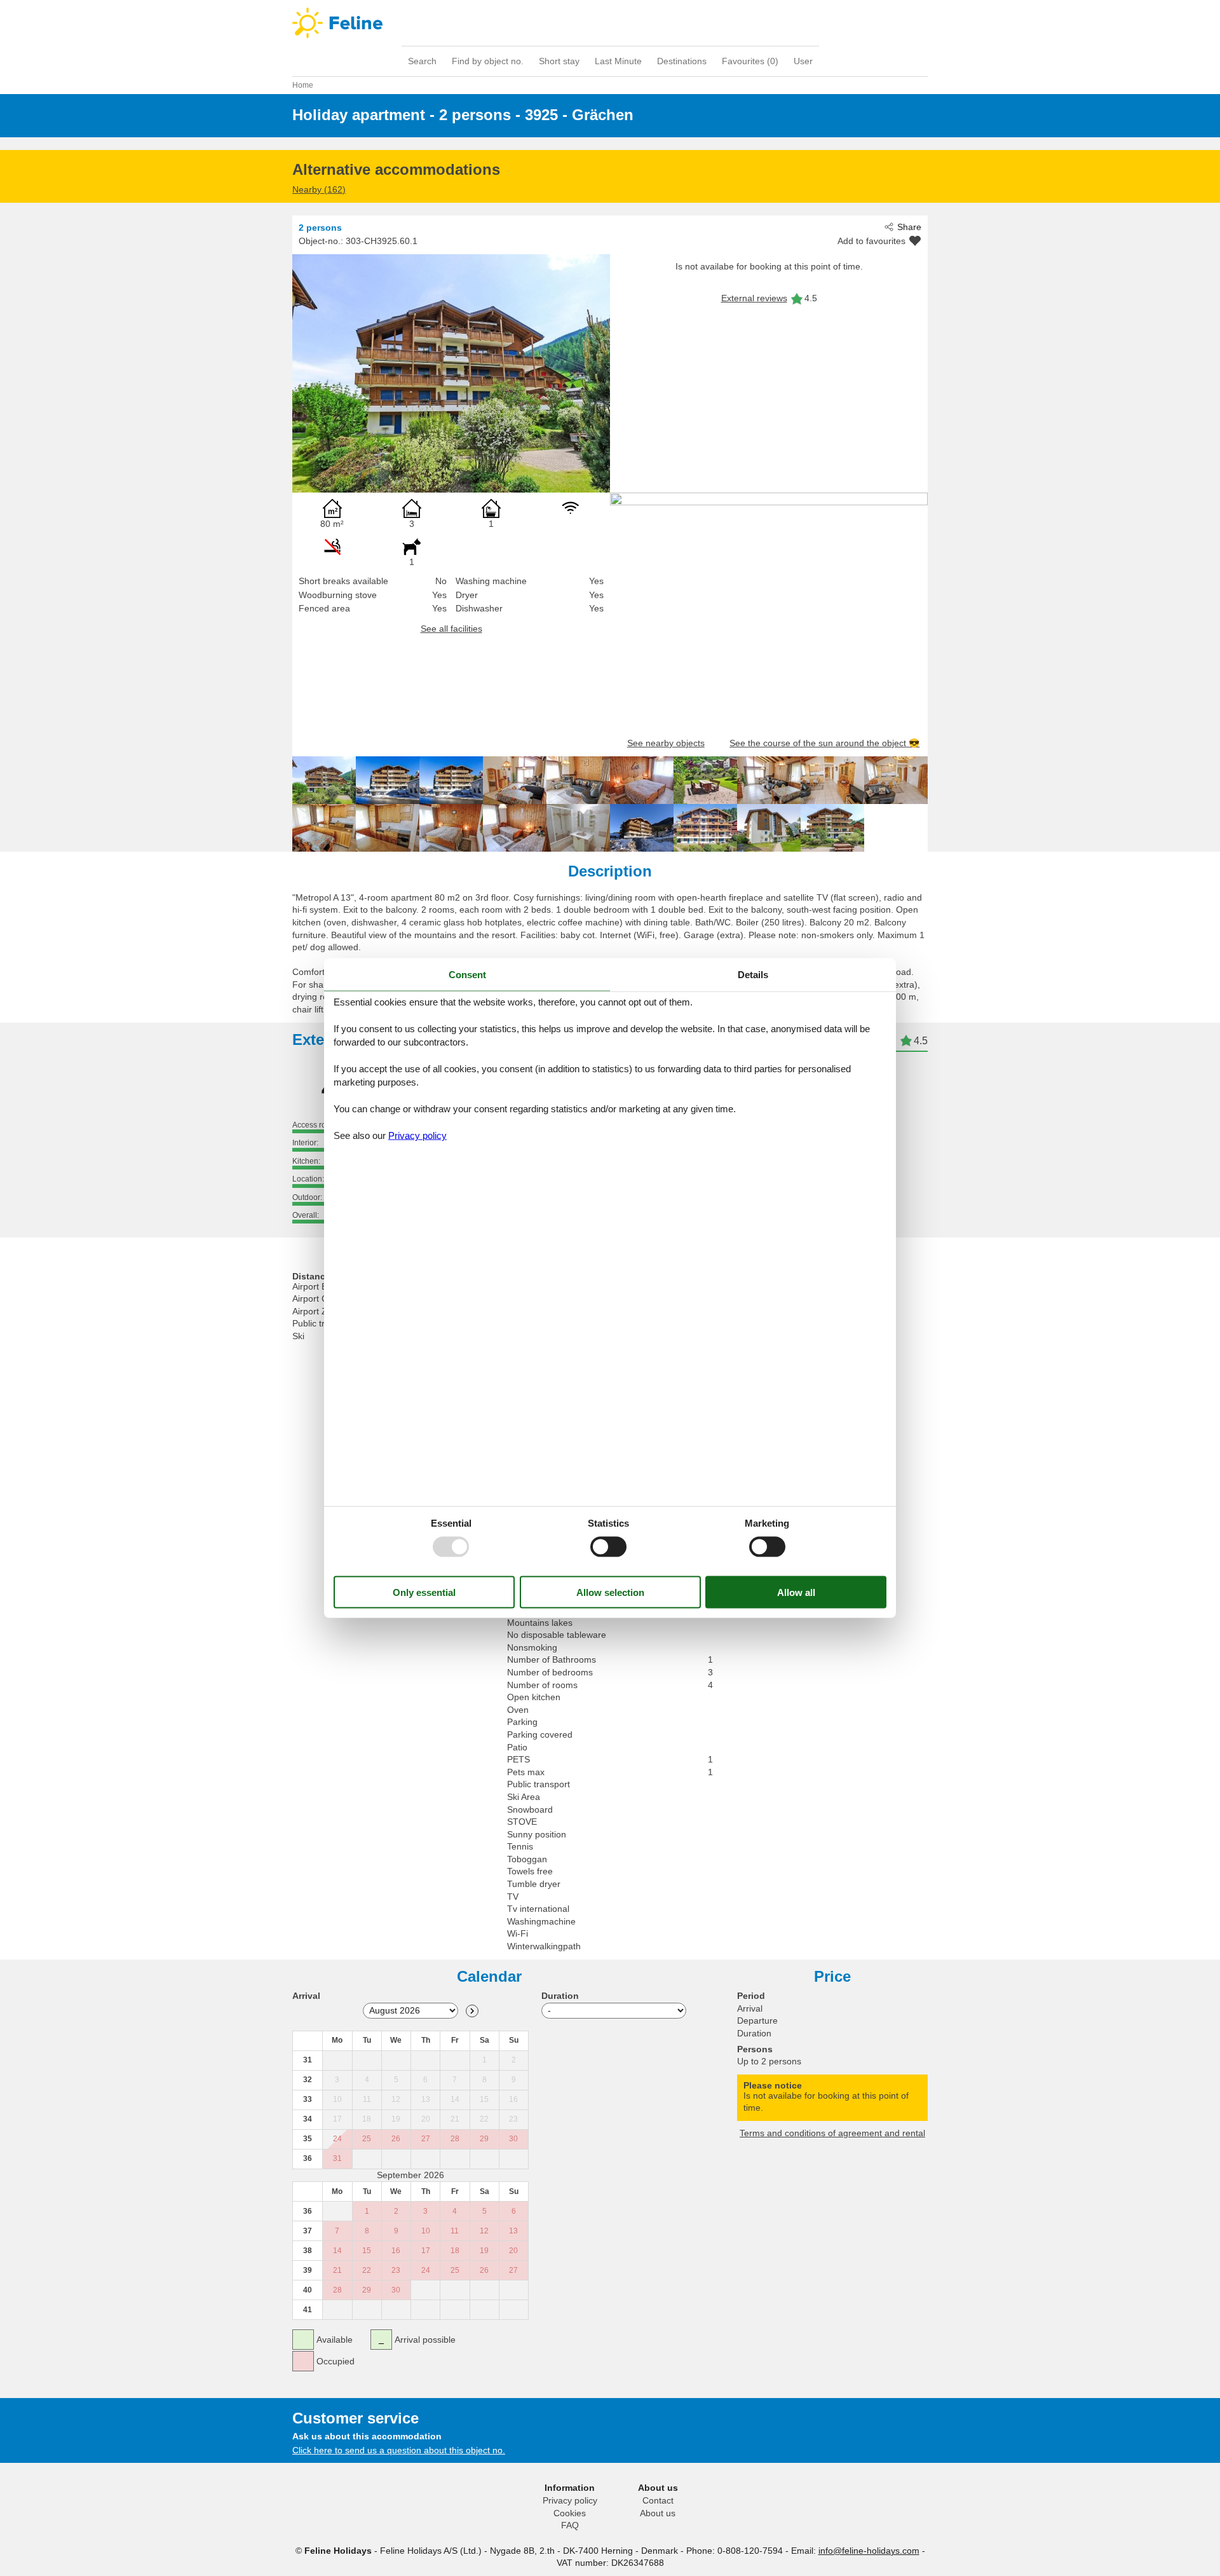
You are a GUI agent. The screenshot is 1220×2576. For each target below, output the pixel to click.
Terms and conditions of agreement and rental (832, 2133)
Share (909, 227)
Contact (658, 2500)
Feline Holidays (610, 23)
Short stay (559, 61)
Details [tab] (753, 974)
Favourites (750, 61)
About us (658, 2513)
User (803, 61)
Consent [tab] (467, 974)
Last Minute (618, 61)
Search (422, 61)
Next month (472, 2011)
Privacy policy (570, 2500)
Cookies (570, 2513)
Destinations (682, 61)
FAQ (570, 2525)
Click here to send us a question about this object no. (399, 2450)
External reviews (754, 298)
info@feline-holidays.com (869, 2551)
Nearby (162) (319, 189)
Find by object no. (488, 61)
